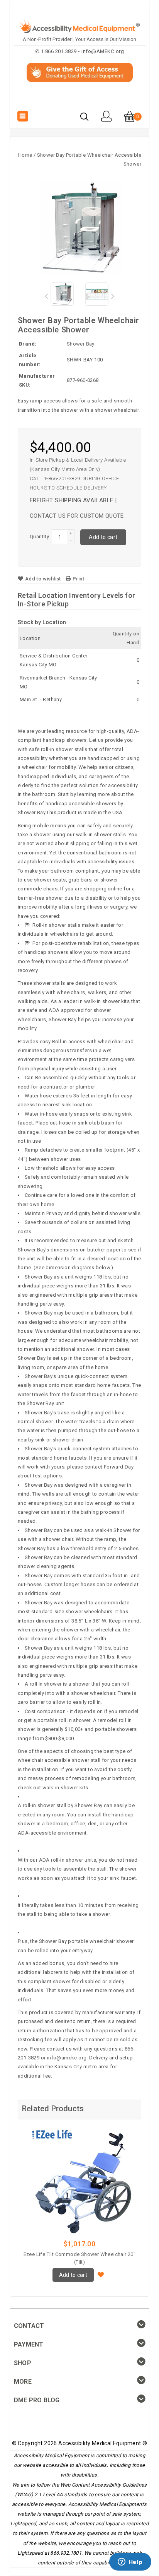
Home (25, 155)
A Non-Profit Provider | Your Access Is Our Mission (79, 39)
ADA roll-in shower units (68, 1860)
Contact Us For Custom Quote (77, 516)
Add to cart (103, 537)
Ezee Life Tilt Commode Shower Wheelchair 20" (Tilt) (80, 2258)
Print (78, 579)
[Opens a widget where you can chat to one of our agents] (130, 2562)
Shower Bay (81, 344)
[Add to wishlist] (101, 2274)
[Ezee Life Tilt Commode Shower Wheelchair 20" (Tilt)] (79, 2181)
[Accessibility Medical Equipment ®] (80, 99)
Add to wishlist (43, 579)
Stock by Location (42, 622)
